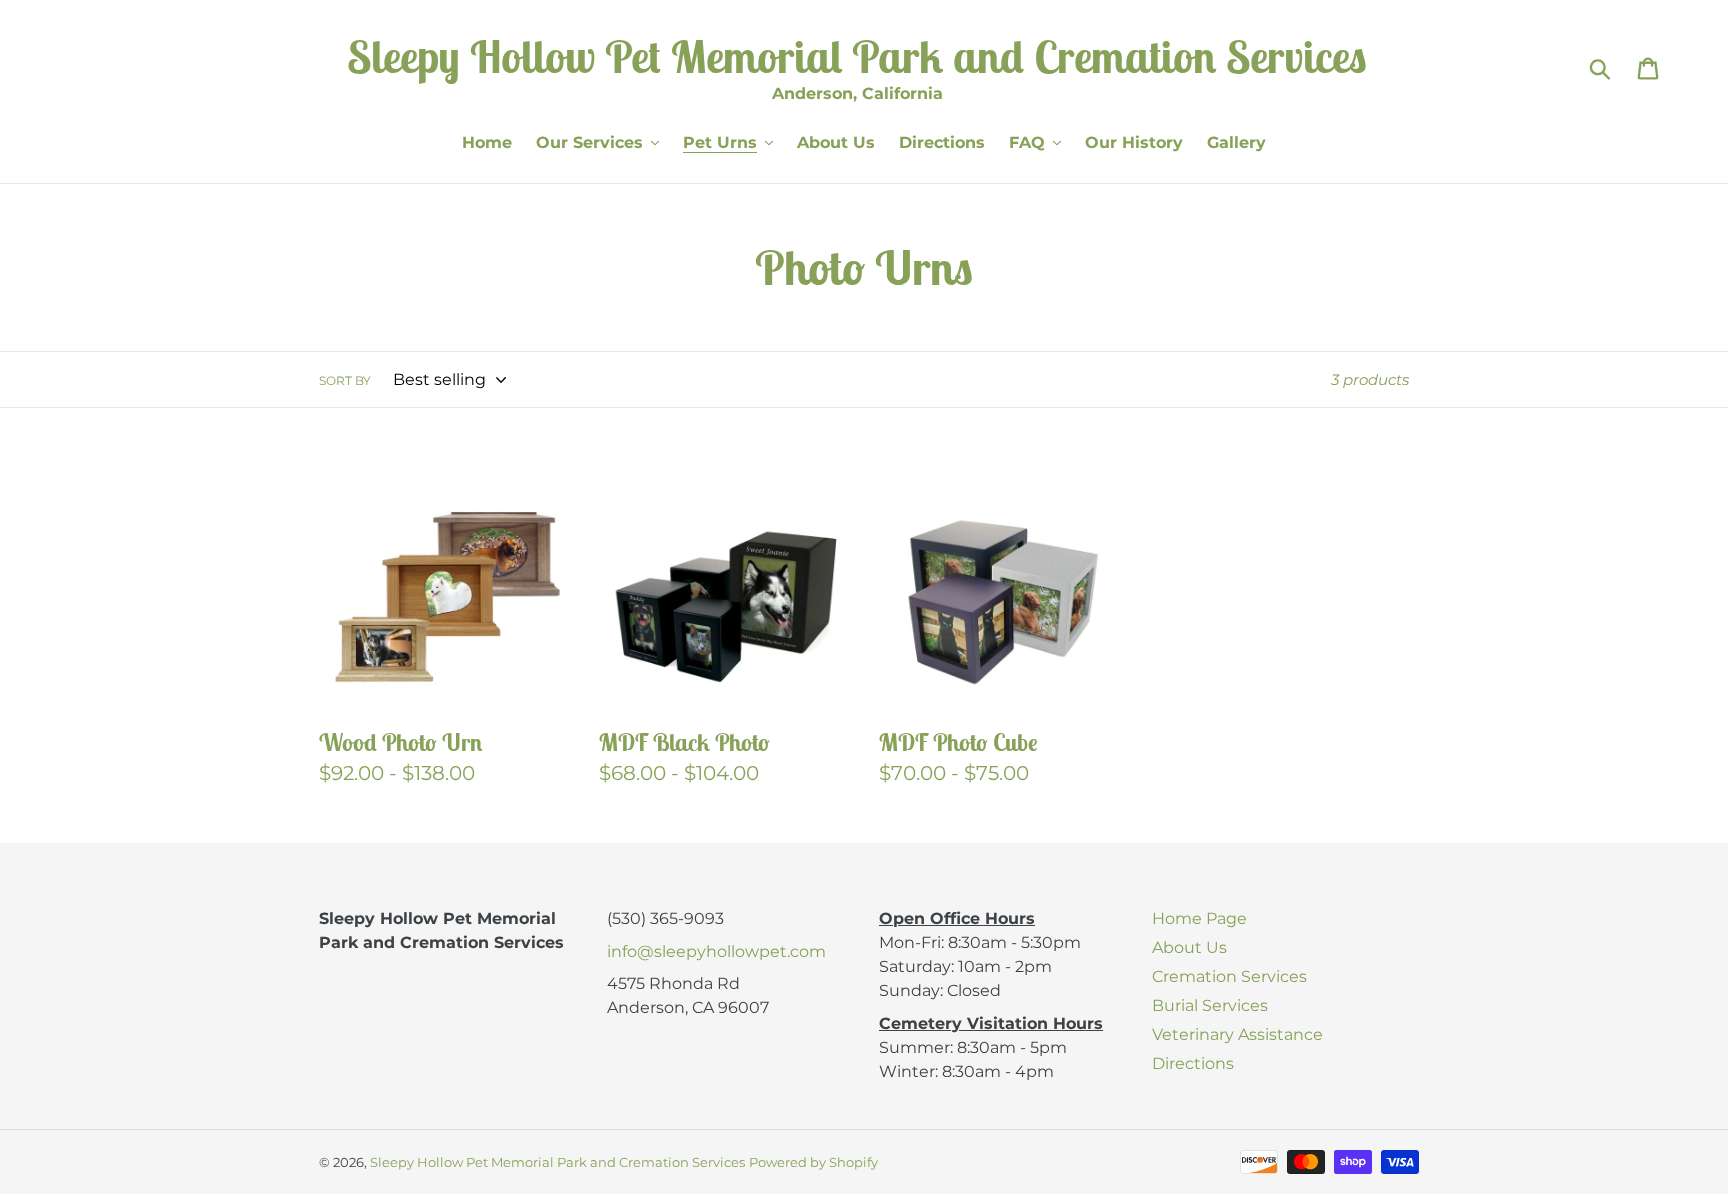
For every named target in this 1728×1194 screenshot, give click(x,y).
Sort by (345, 380)
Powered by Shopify (813, 1162)
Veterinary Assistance (1237, 1034)
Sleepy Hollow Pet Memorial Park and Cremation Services (557, 1162)
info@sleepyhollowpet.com (716, 951)
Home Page (1199, 918)
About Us (1189, 947)
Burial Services (1210, 1005)
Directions (1193, 1063)
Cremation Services (1229, 976)
